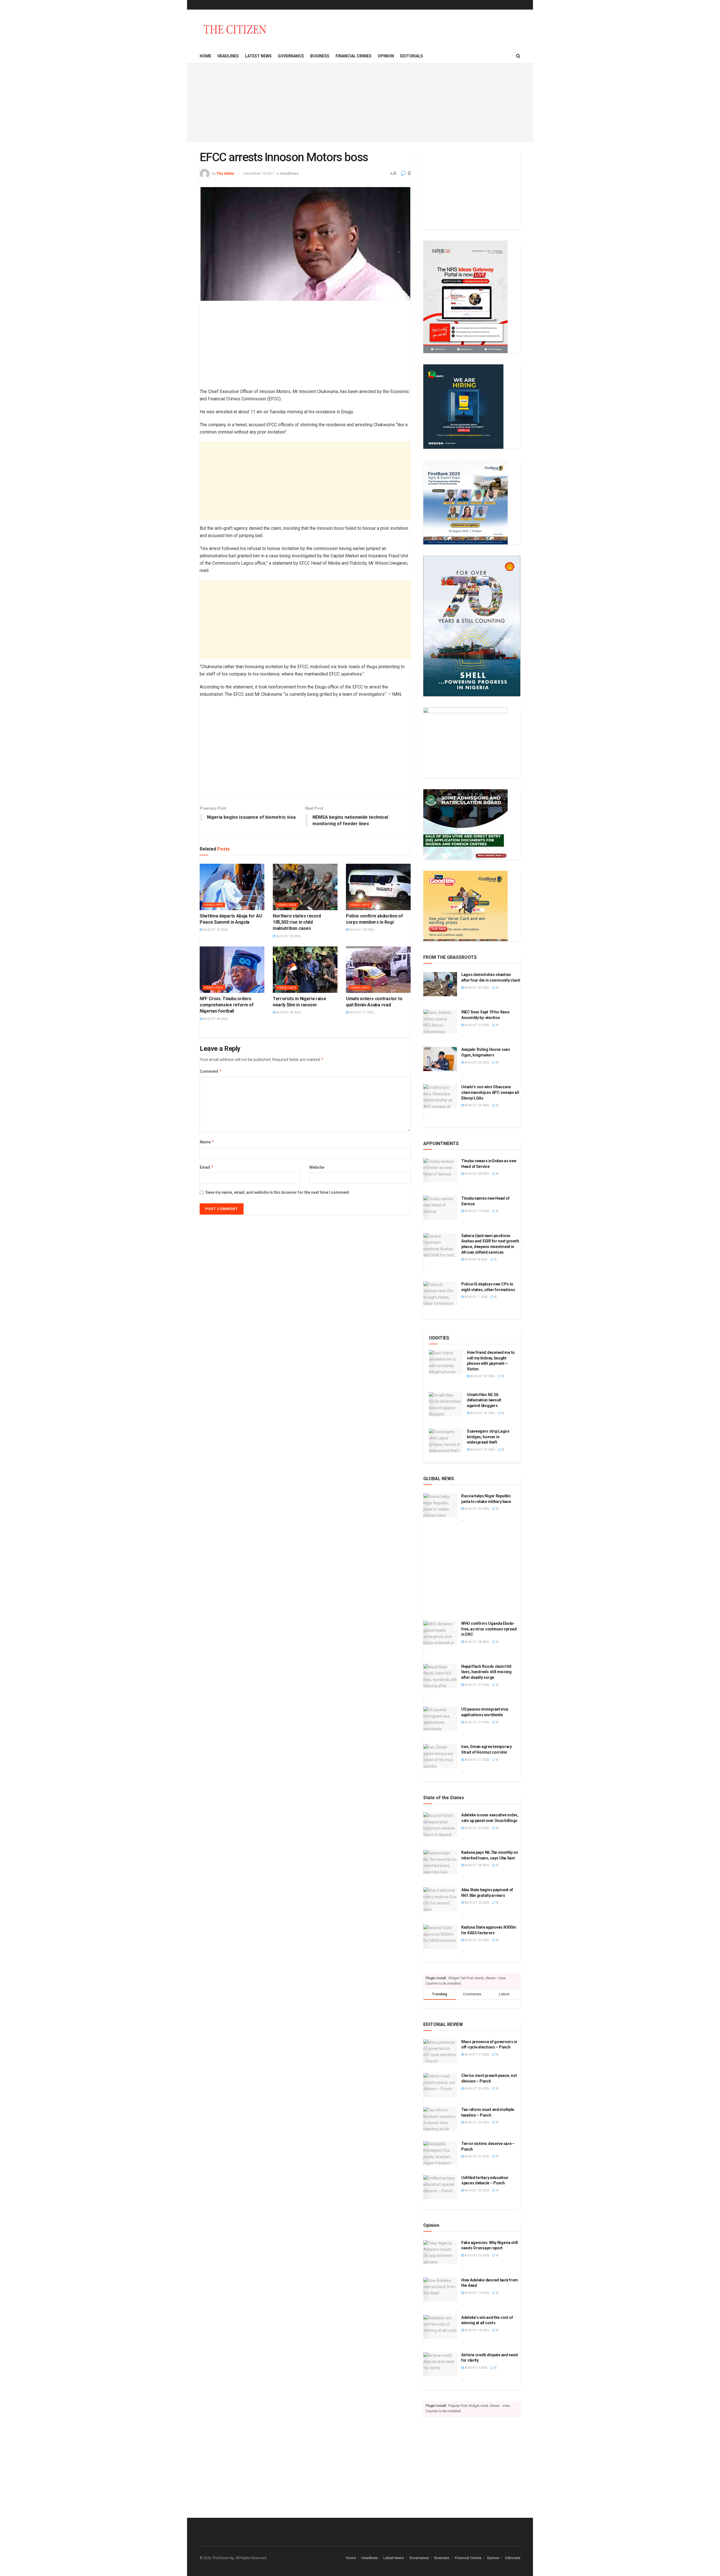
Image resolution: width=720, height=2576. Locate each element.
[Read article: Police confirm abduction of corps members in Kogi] (378, 887)
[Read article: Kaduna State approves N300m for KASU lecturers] (440, 1937)
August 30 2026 (215, 930)
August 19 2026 (476, 1211)
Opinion (386, 56)
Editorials (412, 56)
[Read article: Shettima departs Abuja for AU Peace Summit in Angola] (232, 887)
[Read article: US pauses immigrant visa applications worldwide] (440, 1719)
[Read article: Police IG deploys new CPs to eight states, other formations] (440, 1294)
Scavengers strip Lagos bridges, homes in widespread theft (488, 1437)
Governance (291, 56)
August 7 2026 (476, 1297)
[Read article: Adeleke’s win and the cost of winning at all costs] (440, 2327)
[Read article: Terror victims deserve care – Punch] (440, 2153)
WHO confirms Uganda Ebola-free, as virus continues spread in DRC (489, 1629)
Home (205, 56)
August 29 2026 (476, 1828)
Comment (211, 1071)
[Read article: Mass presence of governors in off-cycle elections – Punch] (440, 2051)
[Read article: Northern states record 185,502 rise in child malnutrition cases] (305, 887)
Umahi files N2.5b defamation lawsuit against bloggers (484, 1400)
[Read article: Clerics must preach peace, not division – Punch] (440, 2085)
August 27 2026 (361, 1012)
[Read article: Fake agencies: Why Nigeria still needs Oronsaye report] (440, 2252)
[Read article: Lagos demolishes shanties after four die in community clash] (440, 984)
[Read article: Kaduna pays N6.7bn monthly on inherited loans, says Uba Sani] (440, 1862)
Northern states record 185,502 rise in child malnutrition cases (297, 922)
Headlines (228, 56)
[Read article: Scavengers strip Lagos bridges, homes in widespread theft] (446, 1441)
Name (207, 1142)
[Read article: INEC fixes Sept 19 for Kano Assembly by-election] (440, 1022)
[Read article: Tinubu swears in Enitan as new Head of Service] (440, 1170)
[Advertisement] (360, 103)
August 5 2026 (476, 2368)
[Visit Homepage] (235, 29)
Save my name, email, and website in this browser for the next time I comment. (278, 1192)
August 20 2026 (476, 2190)
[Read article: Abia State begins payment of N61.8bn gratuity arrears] (440, 1899)
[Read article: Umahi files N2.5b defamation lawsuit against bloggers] (446, 1404)
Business (320, 56)
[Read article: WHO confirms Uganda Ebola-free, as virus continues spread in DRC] (440, 1633)
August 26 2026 (482, 1413)
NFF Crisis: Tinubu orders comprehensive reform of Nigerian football (227, 1005)
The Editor (226, 173)
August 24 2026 (476, 1105)
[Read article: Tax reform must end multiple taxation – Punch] (440, 2119)
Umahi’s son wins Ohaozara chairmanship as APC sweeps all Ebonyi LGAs (490, 1092)
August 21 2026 (476, 2156)
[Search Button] (518, 56)
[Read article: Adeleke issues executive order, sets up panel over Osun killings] (440, 1825)
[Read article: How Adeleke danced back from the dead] (440, 2290)
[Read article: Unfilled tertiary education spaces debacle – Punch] (440, 2187)
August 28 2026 (361, 930)
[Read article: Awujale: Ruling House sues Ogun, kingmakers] (440, 1059)
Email (207, 1167)
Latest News (258, 56)
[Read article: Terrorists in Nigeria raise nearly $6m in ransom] (305, 970)
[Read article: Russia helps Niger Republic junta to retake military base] (440, 1505)
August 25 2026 (476, 1063)
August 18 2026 (476, 2330)
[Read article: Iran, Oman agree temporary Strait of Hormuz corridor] (440, 1756)
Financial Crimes (354, 56)
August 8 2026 (476, 1259)
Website (317, 1167)
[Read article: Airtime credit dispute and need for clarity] (440, 2364)
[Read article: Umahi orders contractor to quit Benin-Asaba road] (378, 970)
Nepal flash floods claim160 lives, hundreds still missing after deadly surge (486, 1672)
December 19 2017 (259, 173)
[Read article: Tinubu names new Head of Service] (440, 1208)
